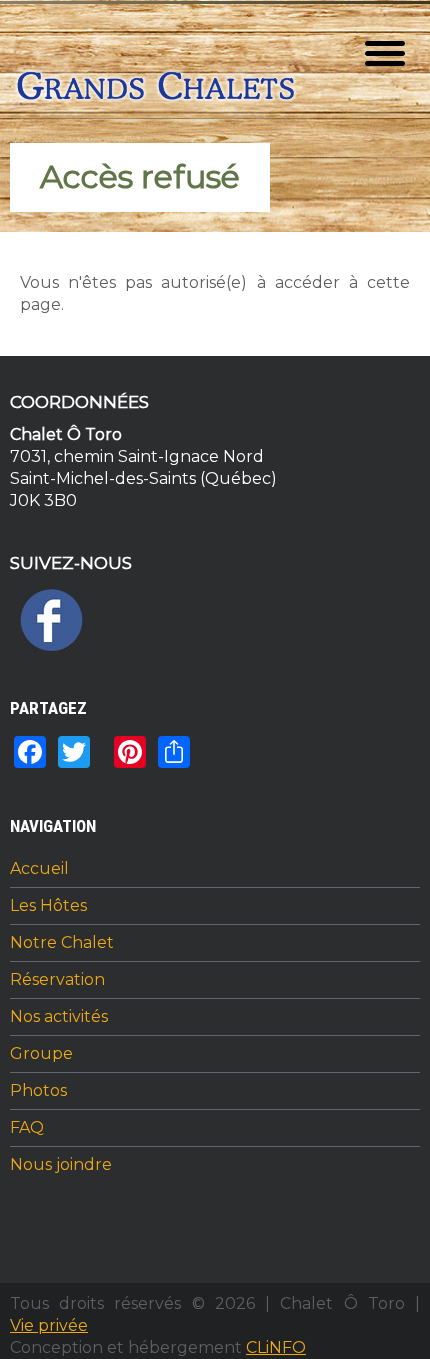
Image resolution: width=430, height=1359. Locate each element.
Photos (38, 1091)
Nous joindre (61, 1165)
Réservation (57, 980)
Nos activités (59, 1017)
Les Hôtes (48, 906)
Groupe (41, 1054)
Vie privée (49, 1325)
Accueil (39, 869)
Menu (385, 53)
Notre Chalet (62, 943)
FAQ (27, 1128)
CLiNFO (276, 1347)
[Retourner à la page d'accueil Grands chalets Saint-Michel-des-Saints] (158, 89)
